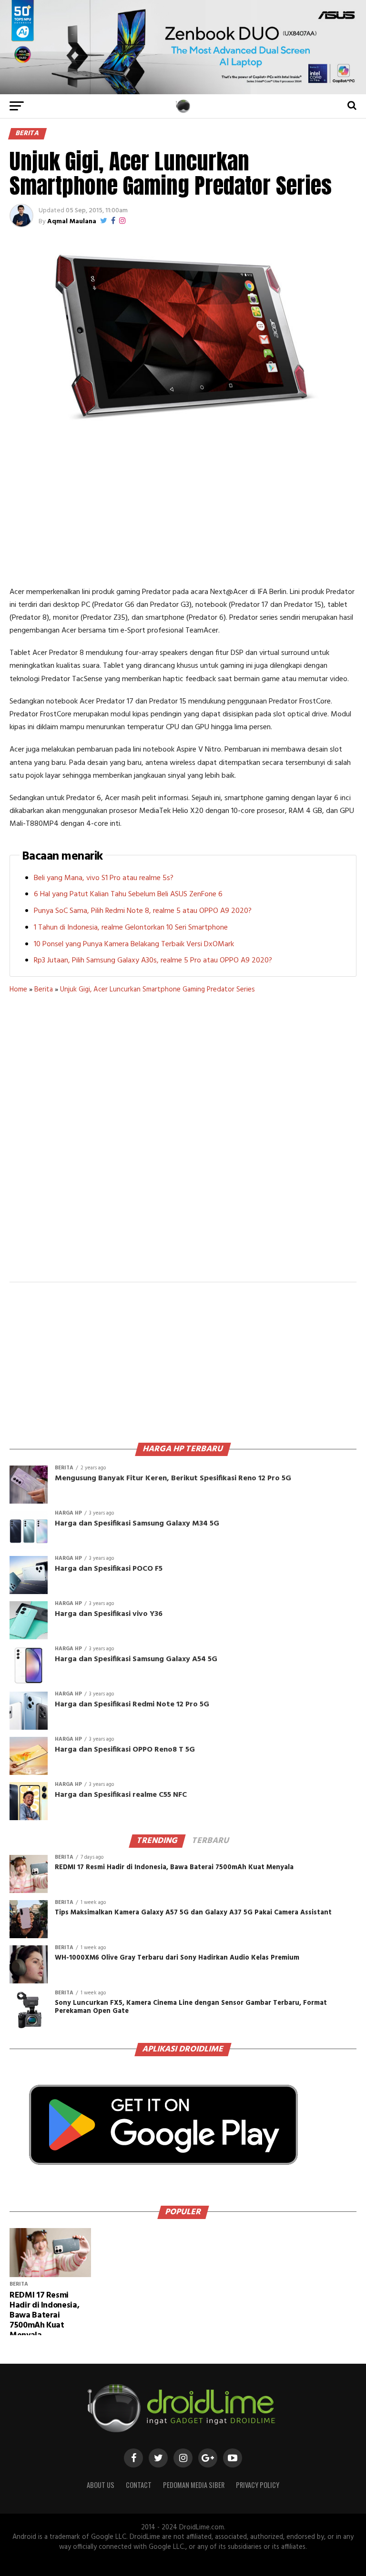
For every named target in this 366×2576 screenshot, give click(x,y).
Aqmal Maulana (72, 222)
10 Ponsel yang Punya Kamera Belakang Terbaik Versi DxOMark (134, 944)
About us (101, 2485)
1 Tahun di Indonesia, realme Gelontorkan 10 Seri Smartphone (131, 928)
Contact (139, 2485)
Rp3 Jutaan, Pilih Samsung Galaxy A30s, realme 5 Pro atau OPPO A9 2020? (153, 961)
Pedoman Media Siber (194, 2485)
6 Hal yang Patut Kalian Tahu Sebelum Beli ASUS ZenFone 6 (128, 894)
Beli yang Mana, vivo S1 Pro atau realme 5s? (104, 878)
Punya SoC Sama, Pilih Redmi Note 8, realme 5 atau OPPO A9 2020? (143, 911)
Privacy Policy (258, 2485)
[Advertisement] (183, 505)
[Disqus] (183, 1144)
